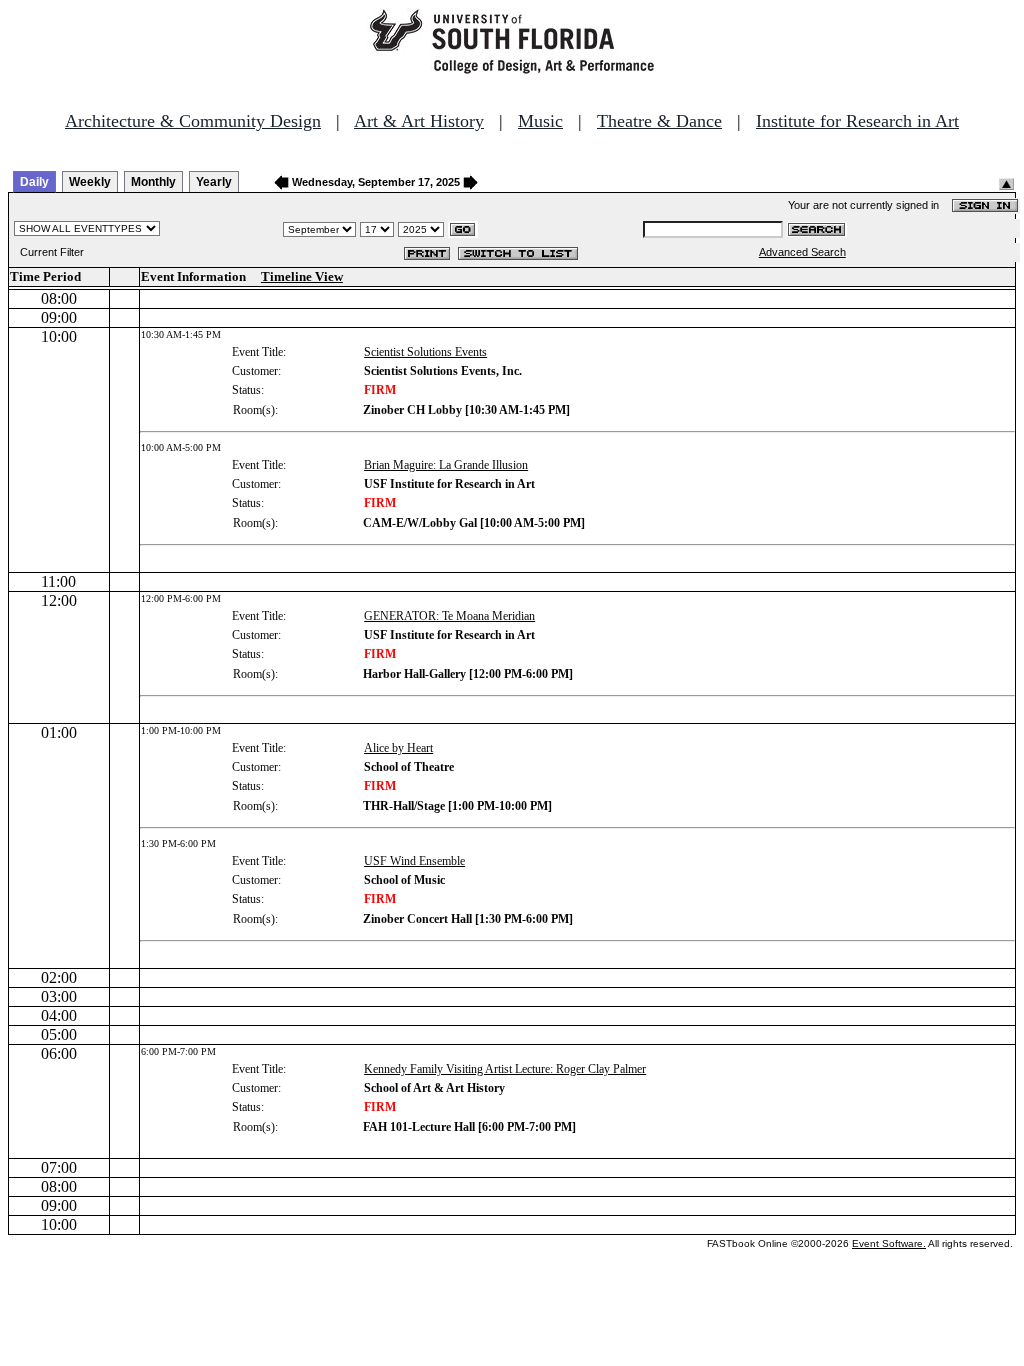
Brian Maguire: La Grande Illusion (446, 465)
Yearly (214, 182)
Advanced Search (802, 252)
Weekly (90, 182)
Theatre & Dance (659, 121)
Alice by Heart (398, 748)
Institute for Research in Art (857, 121)
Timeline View (302, 276)
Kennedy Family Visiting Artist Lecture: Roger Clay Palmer (505, 1069)
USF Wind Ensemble (414, 861)
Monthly (153, 182)
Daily (34, 182)
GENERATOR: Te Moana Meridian (449, 616)
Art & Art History (419, 121)
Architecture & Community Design (193, 121)
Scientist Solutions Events (425, 352)
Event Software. (889, 1243)
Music (540, 121)
